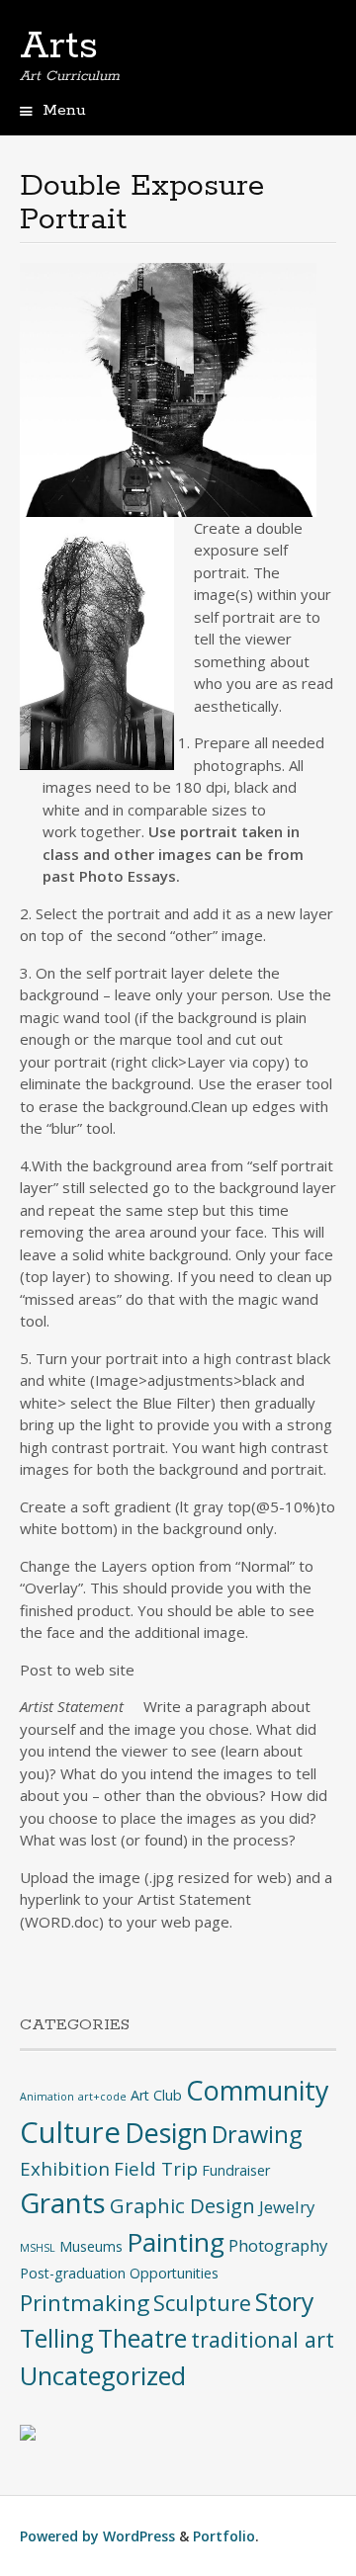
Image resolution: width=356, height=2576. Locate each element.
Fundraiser (236, 2170)
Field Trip (156, 2168)
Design (166, 2133)
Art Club (156, 2095)
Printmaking (85, 2303)
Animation (47, 2097)
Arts (59, 46)
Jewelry (287, 2207)
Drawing (257, 2134)
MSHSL (38, 2248)
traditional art (263, 2339)
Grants (63, 2202)
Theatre (142, 2338)
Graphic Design (182, 2205)
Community (257, 2090)
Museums (91, 2246)
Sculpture (202, 2303)
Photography (278, 2245)
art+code (102, 2097)
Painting (176, 2242)
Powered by (61, 2536)
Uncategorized (103, 2375)
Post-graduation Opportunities (119, 2273)
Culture (70, 2132)
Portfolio (224, 2536)
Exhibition (65, 2168)
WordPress (139, 2536)
